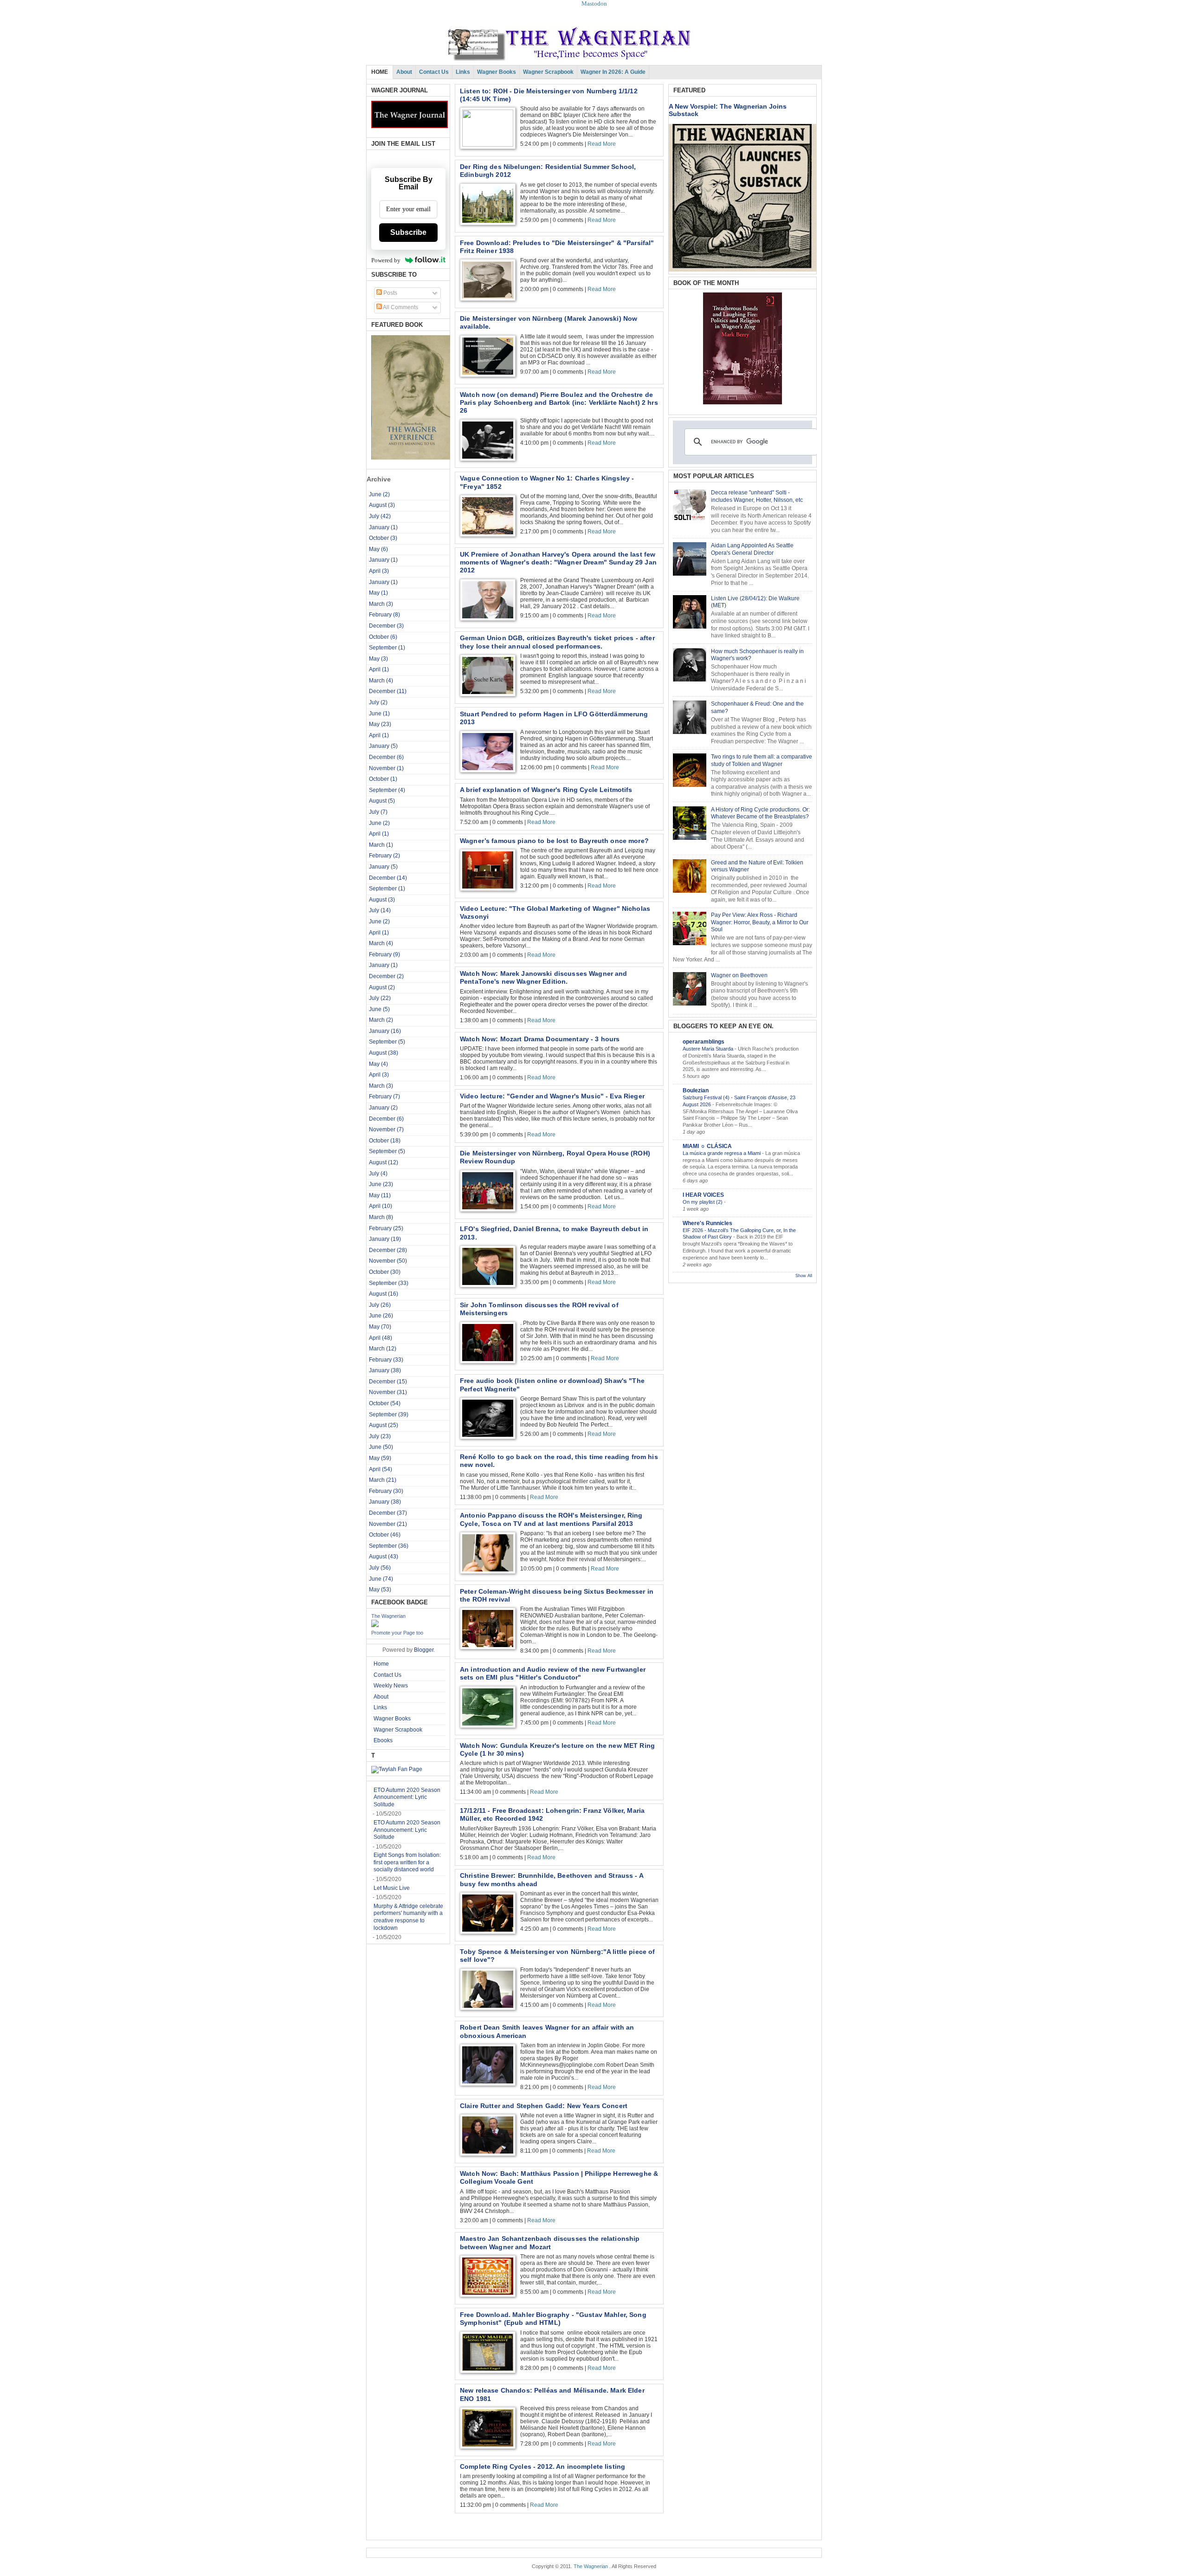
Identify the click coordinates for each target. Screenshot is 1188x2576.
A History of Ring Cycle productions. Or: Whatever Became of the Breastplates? (760, 813)
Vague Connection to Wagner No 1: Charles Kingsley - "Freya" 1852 (547, 482)
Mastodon (594, 3)
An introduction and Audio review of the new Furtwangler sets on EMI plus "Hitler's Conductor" (553, 1673)
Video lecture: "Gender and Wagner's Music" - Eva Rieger (552, 1096)
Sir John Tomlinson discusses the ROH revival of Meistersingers (539, 1309)
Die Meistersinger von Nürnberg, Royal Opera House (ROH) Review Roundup (555, 1157)
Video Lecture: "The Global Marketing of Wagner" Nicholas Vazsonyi (555, 912)
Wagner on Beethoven (739, 975)
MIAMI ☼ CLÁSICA (707, 1146)
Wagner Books (497, 72)
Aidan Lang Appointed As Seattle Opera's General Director (752, 549)
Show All (804, 1276)
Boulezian (696, 1090)
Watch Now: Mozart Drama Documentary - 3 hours (540, 1039)
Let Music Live (392, 1888)
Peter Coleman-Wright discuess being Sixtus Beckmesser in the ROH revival (557, 1595)
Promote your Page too (397, 1633)
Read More (602, 144)
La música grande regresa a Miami (722, 1153)
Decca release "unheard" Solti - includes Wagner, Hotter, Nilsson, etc (757, 496)
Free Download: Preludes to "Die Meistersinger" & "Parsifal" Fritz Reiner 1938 (557, 247)
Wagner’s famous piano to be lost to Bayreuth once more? (554, 841)
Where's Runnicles (707, 1223)
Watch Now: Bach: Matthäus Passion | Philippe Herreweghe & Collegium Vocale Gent (559, 2177)
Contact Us (434, 72)
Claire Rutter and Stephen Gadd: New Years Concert (544, 2106)
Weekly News (391, 1686)
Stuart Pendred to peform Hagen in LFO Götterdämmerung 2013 (554, 718)
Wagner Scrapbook (548, 72)
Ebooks (383, 1740)
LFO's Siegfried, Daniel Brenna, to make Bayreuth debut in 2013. (554, 1233)
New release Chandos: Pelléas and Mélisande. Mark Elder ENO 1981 (552, 2394)
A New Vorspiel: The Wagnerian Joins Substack (728, 110)
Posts (390, 293)
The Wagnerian (388, 1616)
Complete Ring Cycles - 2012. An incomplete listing (542, 2466)
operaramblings (704, 1042)
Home (381, 1664)
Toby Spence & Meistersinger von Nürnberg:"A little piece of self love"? (558, 1956)
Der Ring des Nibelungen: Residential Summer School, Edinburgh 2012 (548, 171)
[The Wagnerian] (375, 1625)
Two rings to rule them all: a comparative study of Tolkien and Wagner (762, 760)
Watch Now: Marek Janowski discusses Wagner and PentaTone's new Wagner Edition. (544, 977)
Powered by (386, 260)
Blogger (424, 1650)
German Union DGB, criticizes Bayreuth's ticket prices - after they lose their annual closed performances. (557, 642)
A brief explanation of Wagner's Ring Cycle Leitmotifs (546, 790)
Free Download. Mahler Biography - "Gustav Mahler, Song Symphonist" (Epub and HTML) (553, 2319)
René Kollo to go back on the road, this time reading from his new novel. (559, 1461)
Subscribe (408, 232)
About (404, 72)
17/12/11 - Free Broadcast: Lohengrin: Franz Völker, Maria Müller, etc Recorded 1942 (552, 1814)
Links (463, 72)
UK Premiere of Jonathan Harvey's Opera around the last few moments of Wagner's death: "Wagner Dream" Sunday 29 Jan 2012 (558, 562)
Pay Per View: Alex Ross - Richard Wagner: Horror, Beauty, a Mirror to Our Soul (760, 922)
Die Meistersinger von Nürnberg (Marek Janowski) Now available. (549, 322)
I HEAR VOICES (703, 1195)
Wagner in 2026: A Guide (613, 72)
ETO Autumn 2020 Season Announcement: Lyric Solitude (407, 1797)
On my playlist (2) (703, 1202)
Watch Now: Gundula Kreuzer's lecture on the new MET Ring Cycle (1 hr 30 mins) (557, 1749)
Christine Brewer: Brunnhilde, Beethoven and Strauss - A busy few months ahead (552, 1879)
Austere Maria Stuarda (709, 1049)
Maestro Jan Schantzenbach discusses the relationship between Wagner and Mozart (550, 2242)
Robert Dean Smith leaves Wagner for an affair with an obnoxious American (547, 2031)
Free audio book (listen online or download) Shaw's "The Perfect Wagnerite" (552, 1385)
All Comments (400, 307)
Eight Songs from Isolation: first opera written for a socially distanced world (407, 1862)
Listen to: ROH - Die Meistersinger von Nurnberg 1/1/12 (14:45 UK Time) (549, 95)
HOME (380, 72)
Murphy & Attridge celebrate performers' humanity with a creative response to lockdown (408, 1917)
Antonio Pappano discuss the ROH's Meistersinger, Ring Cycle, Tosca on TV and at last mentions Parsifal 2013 (551, 1519)
